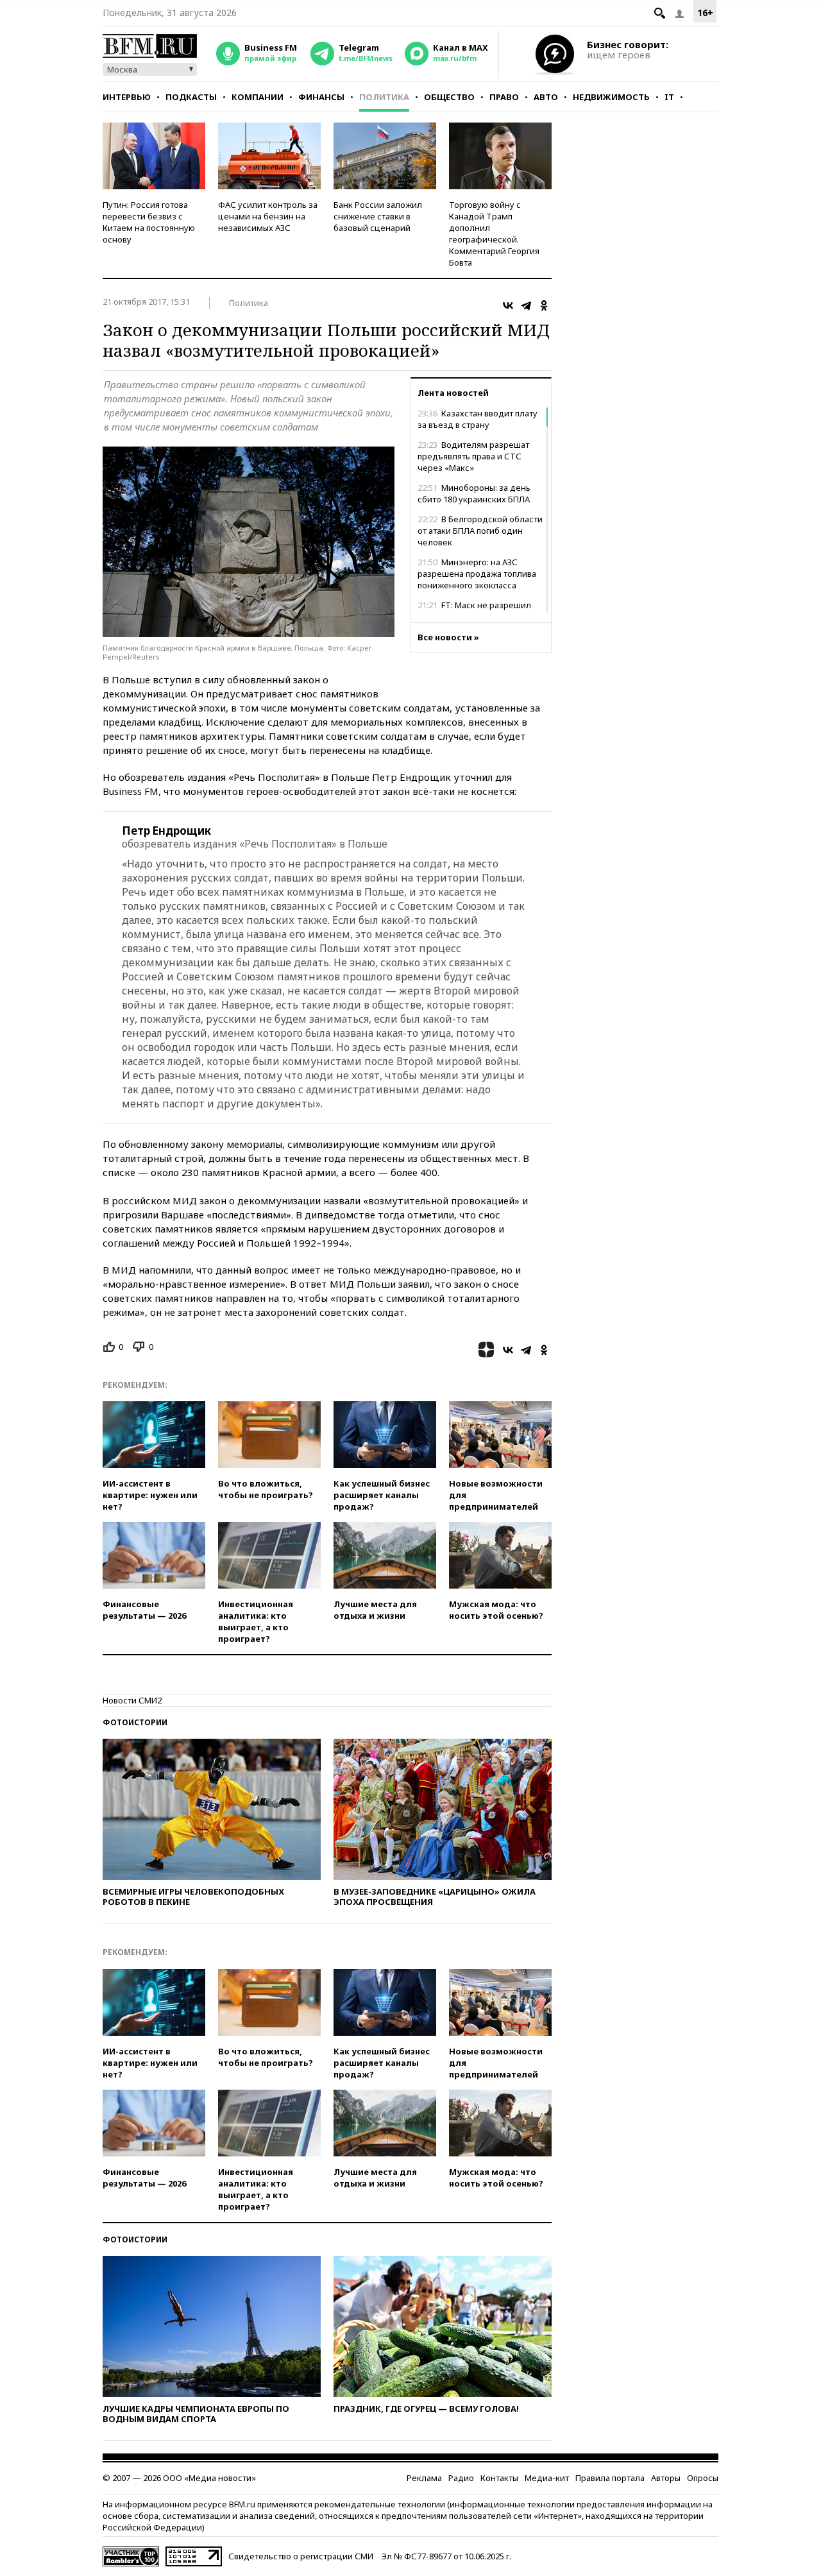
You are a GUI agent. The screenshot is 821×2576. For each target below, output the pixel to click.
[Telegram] (526, 305)
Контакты (499, 2478)
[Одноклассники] (544, 305)
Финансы (321, 97)
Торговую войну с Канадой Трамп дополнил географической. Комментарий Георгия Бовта (494, 234)
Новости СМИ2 (132, 1700)
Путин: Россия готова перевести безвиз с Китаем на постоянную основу (149, 222)
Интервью (127, 97)
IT (669, 97)
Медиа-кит (547, 2478)
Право (504, 97)
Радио (461, 2478)
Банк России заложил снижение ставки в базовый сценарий (378, 216)
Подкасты (191, 97)
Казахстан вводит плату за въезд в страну (478, 419)
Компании (258, 97)
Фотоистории (135, 1722)
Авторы (666, 2478)
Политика (384, 97)
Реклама (424, 2478)
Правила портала (610, 2478)
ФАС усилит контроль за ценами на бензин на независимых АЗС (268, 216)
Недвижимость (611, 97)
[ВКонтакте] (508, 305)
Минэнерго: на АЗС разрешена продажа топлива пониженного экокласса (477, 574)
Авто (546, 97)
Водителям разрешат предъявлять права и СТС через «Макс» (473, 456)
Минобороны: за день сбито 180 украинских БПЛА (474, 493)
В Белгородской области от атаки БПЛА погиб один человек (480, 531)
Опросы (703, 2478)
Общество (449, 97)
